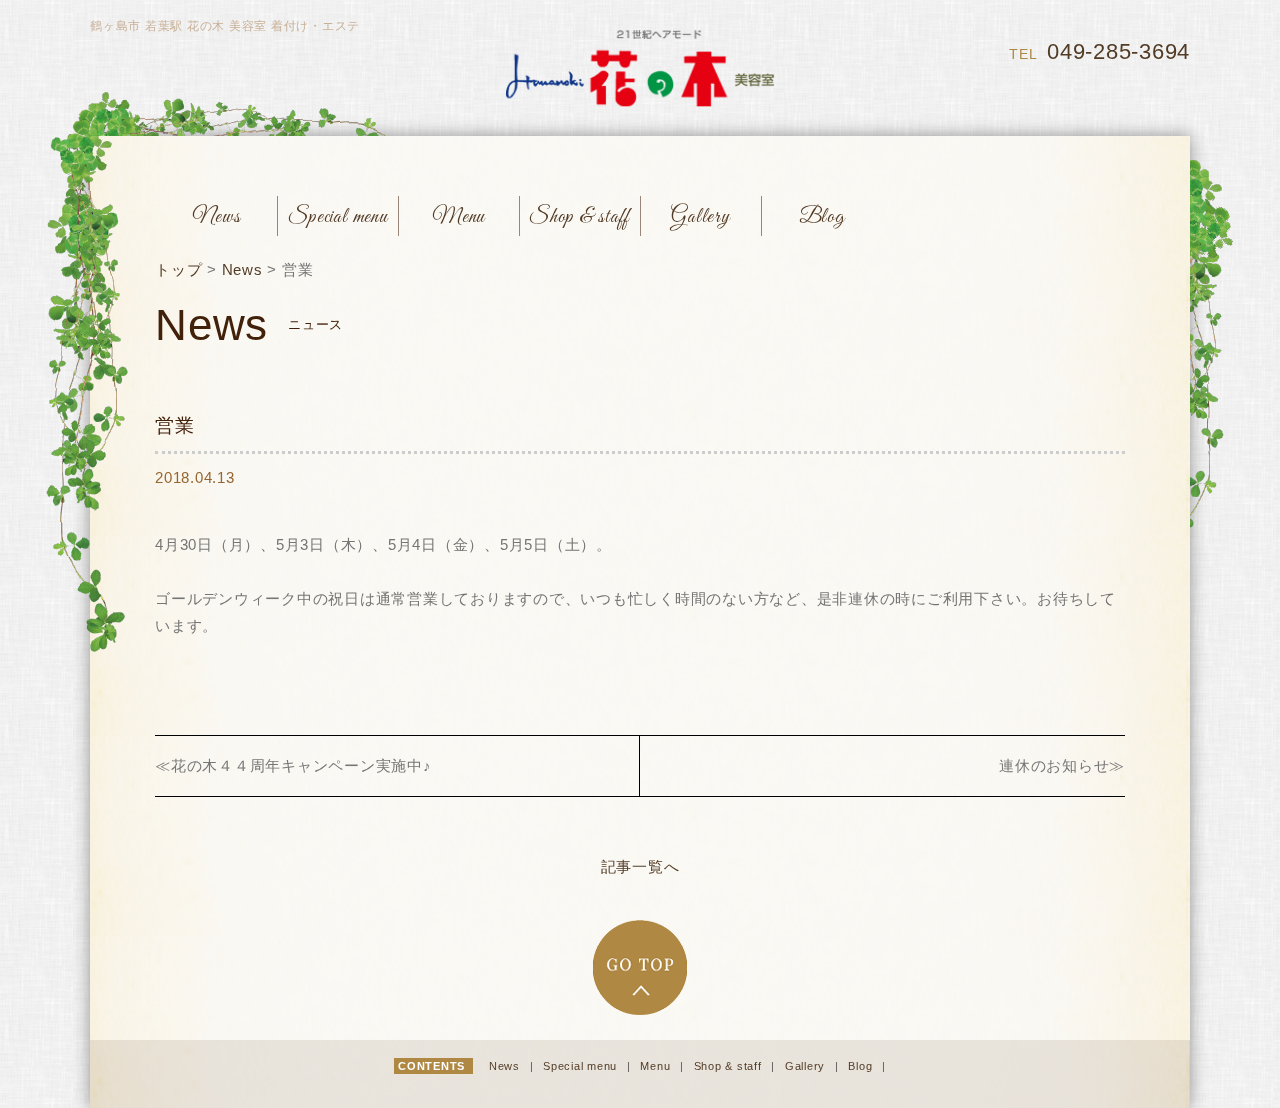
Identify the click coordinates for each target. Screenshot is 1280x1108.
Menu (657, 1066)
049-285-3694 (1118, 51)
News (242, 269)
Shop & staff (730, 1066)
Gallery (807, 1066)
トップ (178, 269)
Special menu (582, 1066)
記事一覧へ (640, 866)
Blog (862, 1066)
